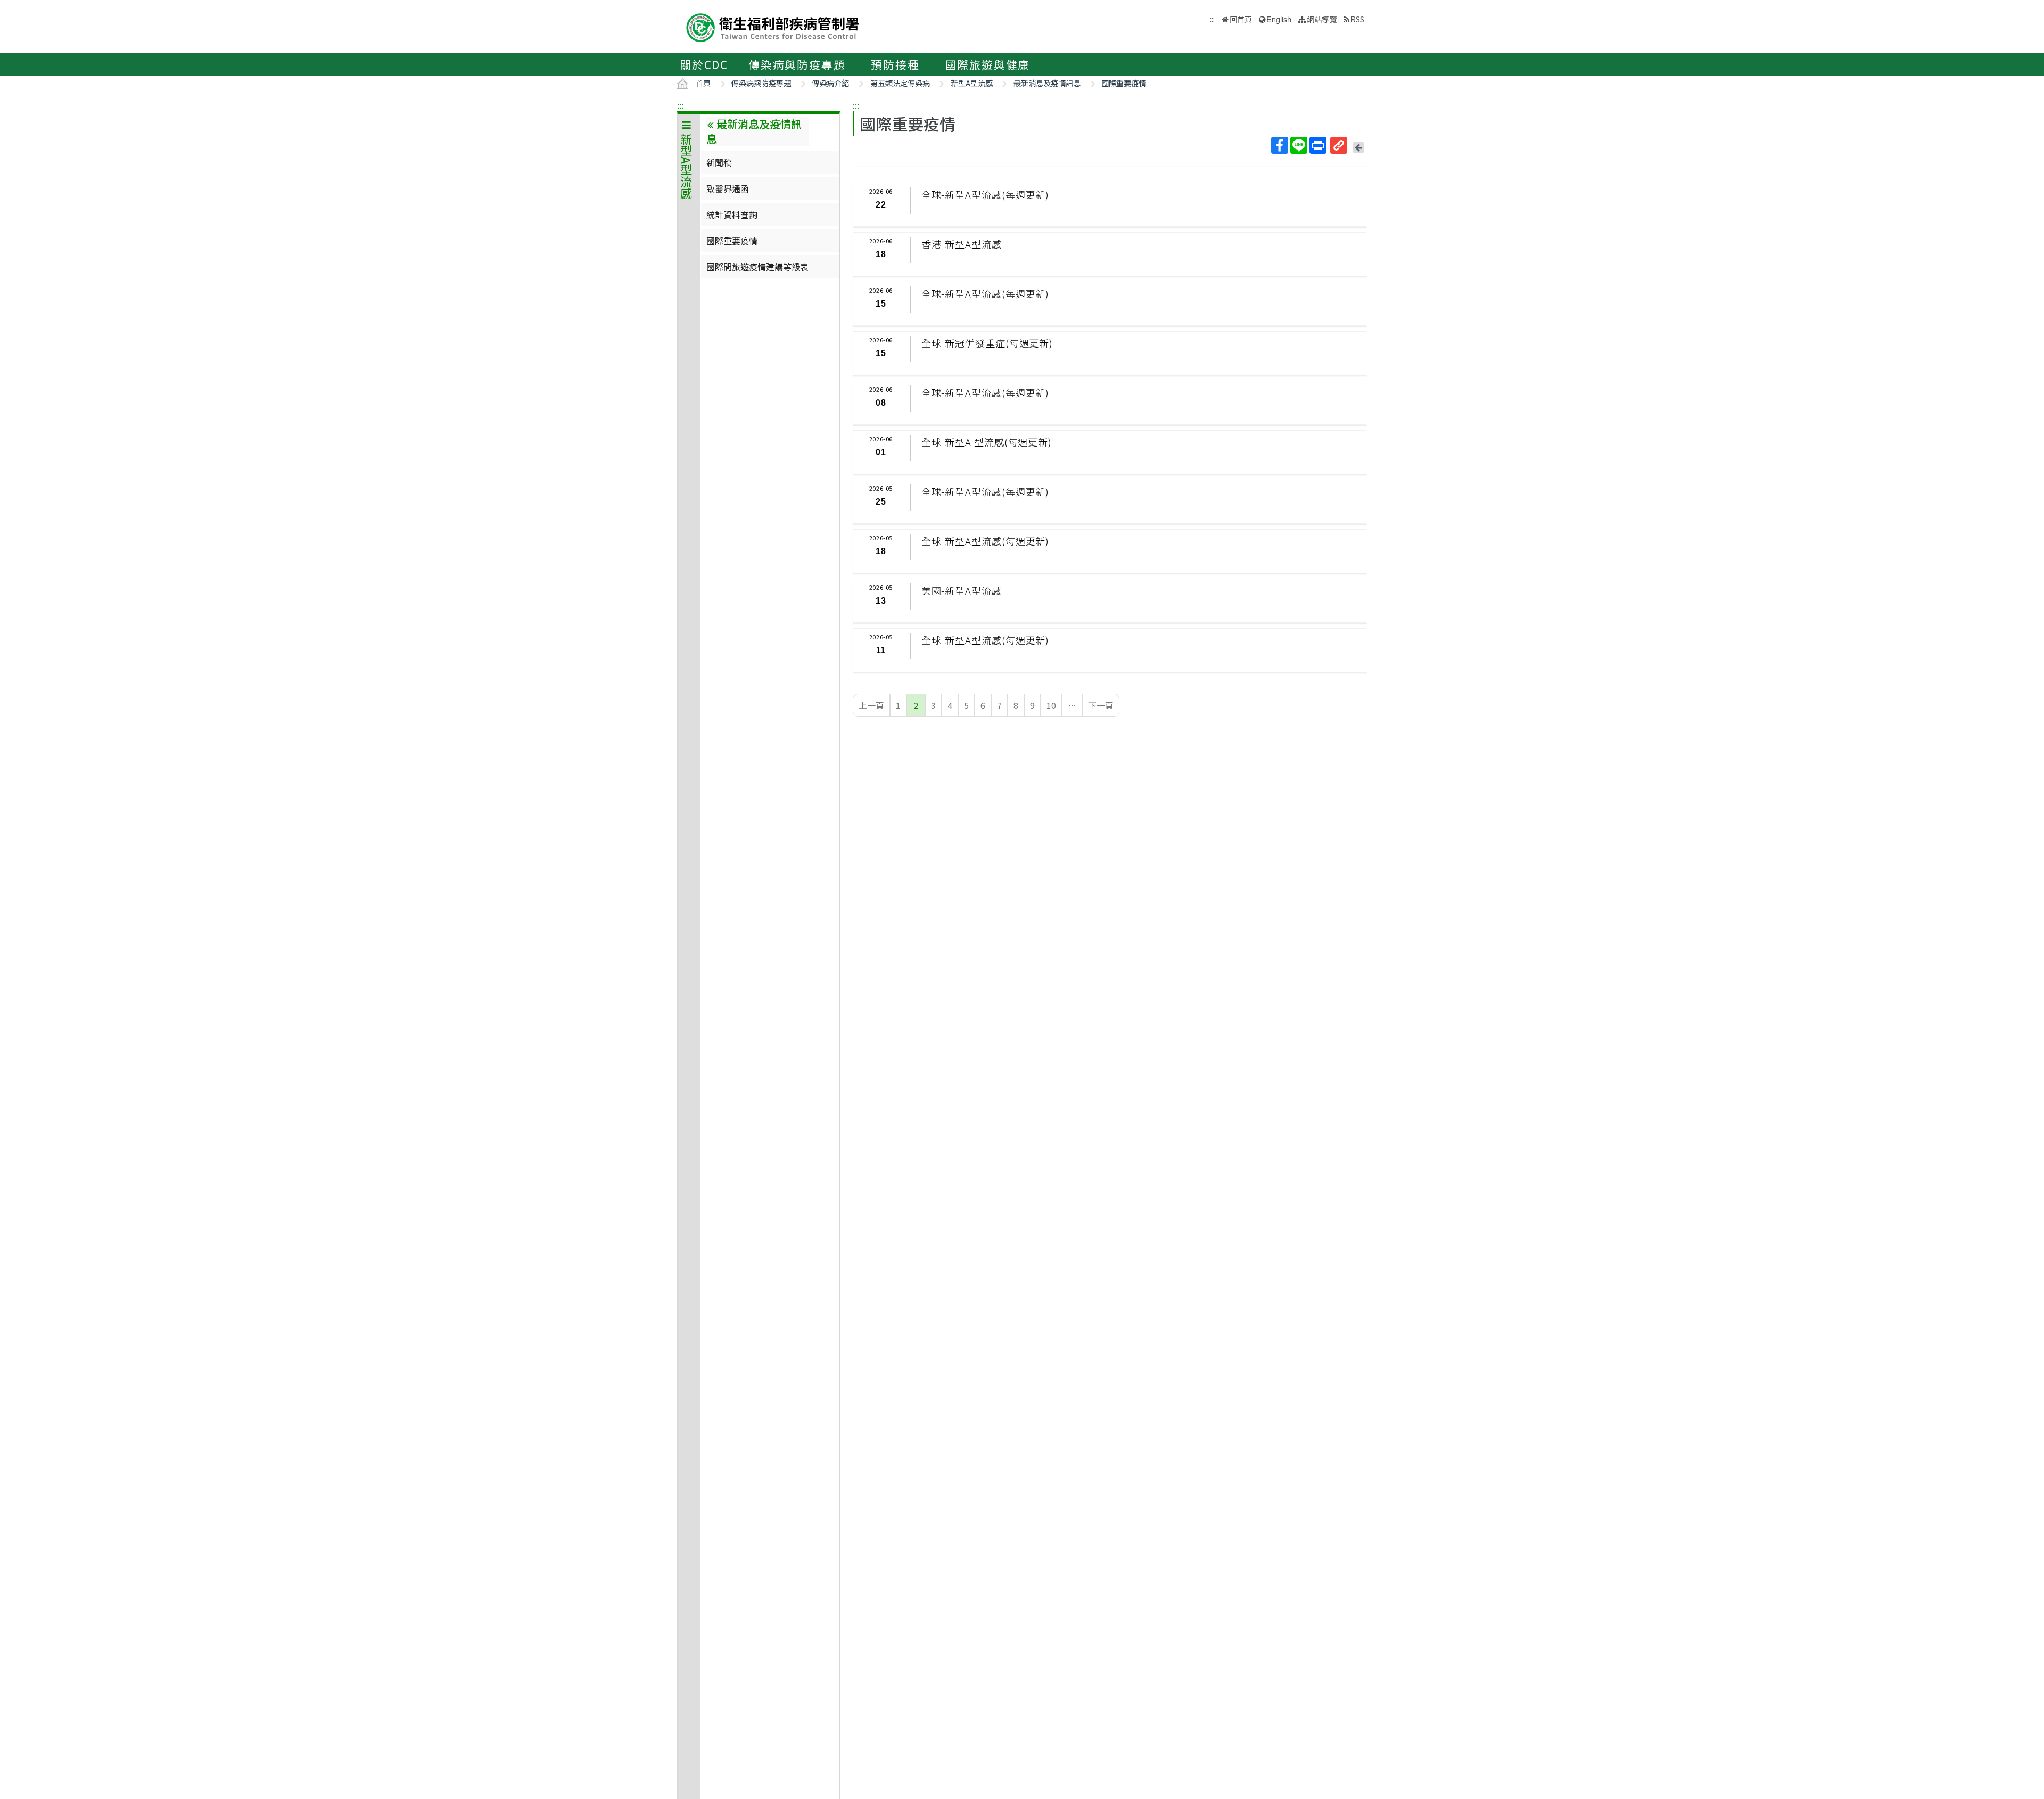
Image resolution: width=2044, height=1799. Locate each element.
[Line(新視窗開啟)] (1299, 145)
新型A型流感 (972, 83)
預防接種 (895, 64)
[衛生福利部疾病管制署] (773, 26)
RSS (1357, 19)
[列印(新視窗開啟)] (1318, 145)
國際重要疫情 (1124, 83)
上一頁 (871, 705)
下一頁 (1101, 705)
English (1279, 19)
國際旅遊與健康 (988, 64)
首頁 (703, 83)
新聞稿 (719, 162)
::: (680, 105)
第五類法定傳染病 (900, 83)
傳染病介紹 (830, 83)
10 (1051, 705)
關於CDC (704, 64)
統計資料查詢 (732, 214)
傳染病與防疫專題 (797, 64)
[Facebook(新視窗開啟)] (1280, 145)
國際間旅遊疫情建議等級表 (757, 267)
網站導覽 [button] (1322, 19)
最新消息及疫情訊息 (1047, 83)
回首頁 (1241, 19)
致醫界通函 (728, 188)
